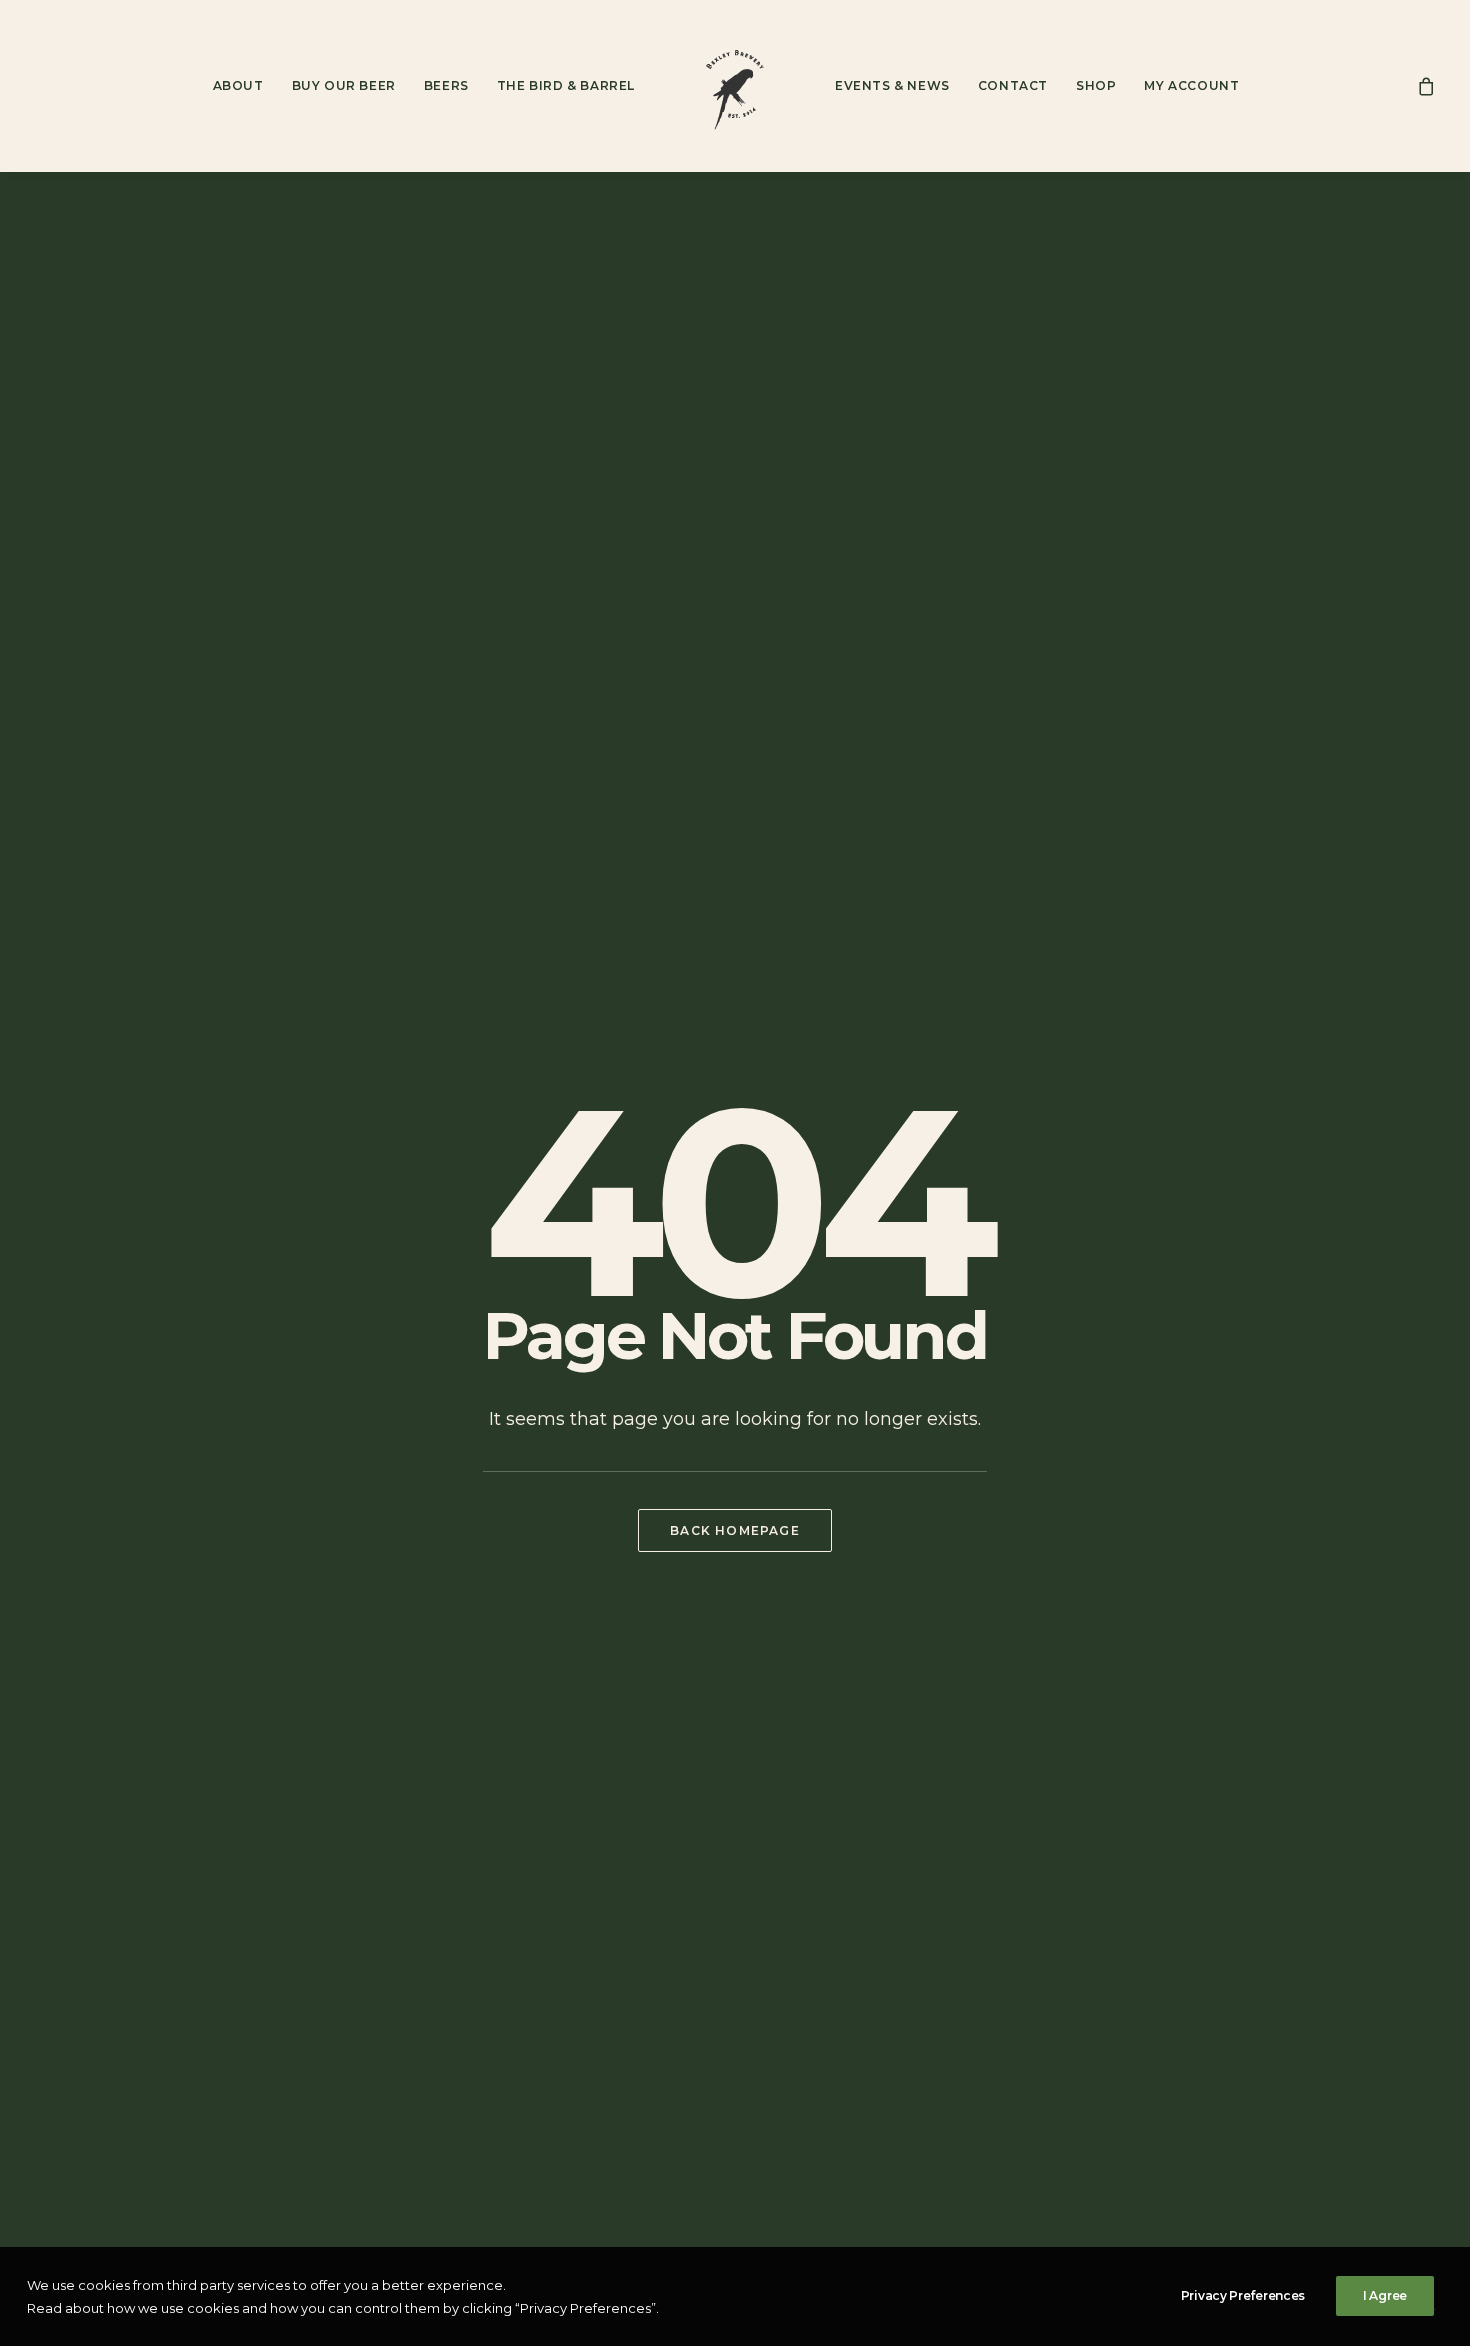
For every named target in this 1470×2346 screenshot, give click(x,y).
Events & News (892, 85)
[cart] (1427, 86)
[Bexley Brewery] (735, 86)
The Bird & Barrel (566, 85)
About (238, 85)
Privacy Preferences (1243, 2295)
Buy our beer (344, 85)
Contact (1013, 85)
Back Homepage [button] (735, 1530)
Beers (446, 85)
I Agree (1385, 2295)
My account (1191, 85)
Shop (1096, 85)
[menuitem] (238, 86)
